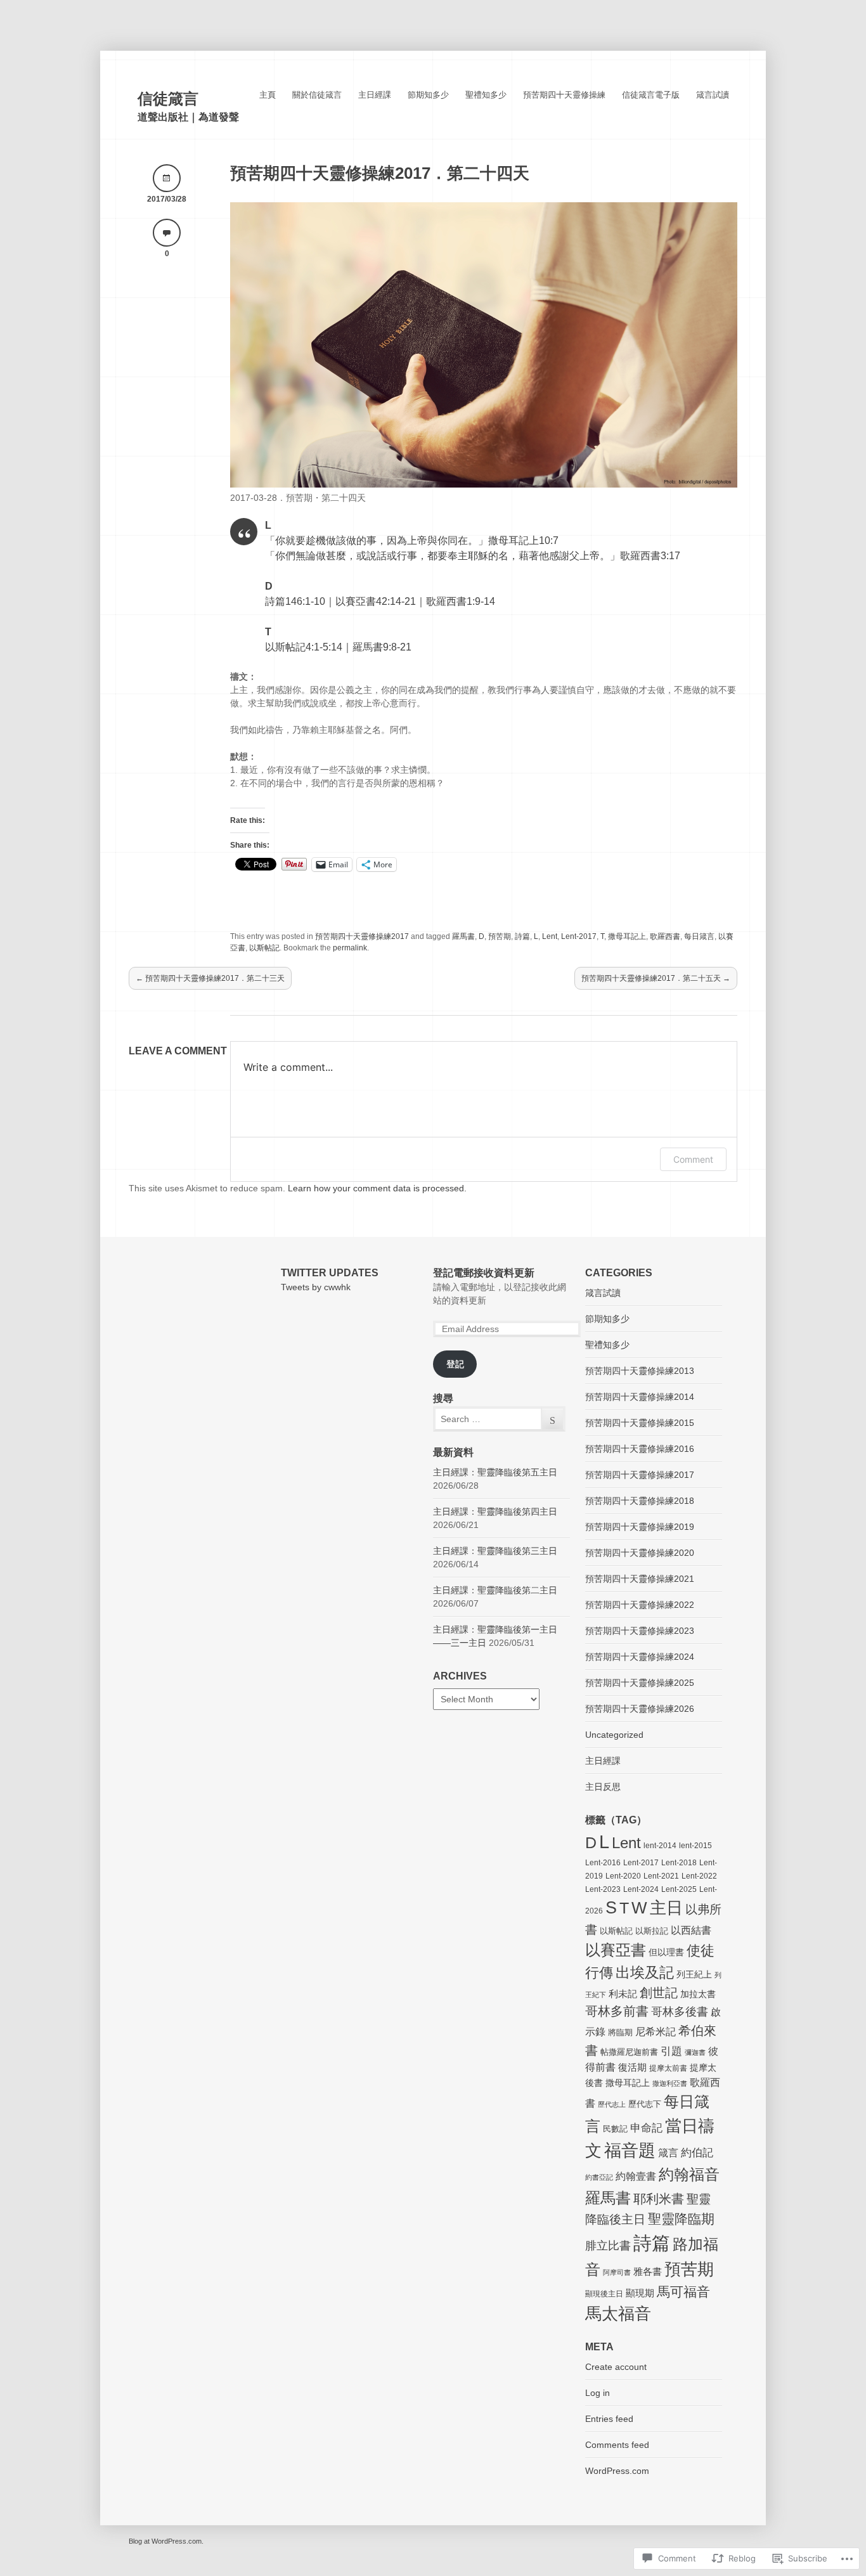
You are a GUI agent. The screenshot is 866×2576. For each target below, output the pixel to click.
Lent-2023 (603, 1889)
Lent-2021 (661, 1876)
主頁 (268, 95)
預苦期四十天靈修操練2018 (640, 1501)
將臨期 (620, 2032)
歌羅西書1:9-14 (461, 601)
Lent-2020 (623, 1876)
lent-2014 (660, 1846)
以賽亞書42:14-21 (376, 601)
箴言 (668, 2153)
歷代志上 (612, 2104)
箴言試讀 (713, 95)
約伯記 (697, 2153)
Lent (550, 936)
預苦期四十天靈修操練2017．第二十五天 (656, 978)
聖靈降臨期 (681, 2219)
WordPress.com (617, 2471)
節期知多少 (428, 95)
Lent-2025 (679, 1889)
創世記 (659, 1993)
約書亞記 (599, 2177)
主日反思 (603, 1787)
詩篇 (522, 936)
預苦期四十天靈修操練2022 (640, 1605)
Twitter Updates (330, 1273)
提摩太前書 (668, 2068)
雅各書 (648, 2271)
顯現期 (640, 2293)
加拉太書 (698, 1994)
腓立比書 (608, 2246)
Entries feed (609, 2419)
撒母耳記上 (627, 936)
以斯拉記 (652, 1931)
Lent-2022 (699, 1876)
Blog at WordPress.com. (166, 2541)
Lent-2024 (641, 1889)
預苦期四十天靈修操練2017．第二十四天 (380, 173)
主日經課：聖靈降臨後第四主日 (495, 1511)
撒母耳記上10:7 (523, 540)
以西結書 (691, 1930)
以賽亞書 (616, 1950)
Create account (616, 2367)
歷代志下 (645, 2104)
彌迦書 (695, 2052)
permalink (350, 948)
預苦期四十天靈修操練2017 (362, 936)
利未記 (623, 1994)
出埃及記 (645, 1972)
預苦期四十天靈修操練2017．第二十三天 (210, 978)
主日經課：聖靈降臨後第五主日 (495, 1472)
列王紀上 (694, 1974)
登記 (455, 1364)
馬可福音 (683, 2292)
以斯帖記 (264, 948)
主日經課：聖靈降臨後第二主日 (495, 1590)
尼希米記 (656, 2032)
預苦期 (500, 936)
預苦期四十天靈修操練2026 (640, 1709)
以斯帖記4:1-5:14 (304, 647)
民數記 (615, 2129)
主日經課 (375, 95)
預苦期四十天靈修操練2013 (640, 1371)
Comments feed (617, 2445)
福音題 (630, 2151)
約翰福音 (689, 2174)
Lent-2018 (679, 1863)
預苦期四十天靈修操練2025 (640, 1683)
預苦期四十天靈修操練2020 (640, 1553)
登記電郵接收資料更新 (484, 1273)
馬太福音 (618, 2314)
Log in (598, 2393)
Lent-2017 (579, 936)
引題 (671, 2051)
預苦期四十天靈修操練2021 (640, 1579)
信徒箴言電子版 (651, 95)
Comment (693, 1159)
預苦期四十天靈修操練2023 (640, 1631)
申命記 (646, 2128)
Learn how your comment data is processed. (377, 1188)
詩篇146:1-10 (295, 601)
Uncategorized (614, 1735)
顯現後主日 (604, 2294)
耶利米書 (659, 2199)
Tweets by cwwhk (316, 1287)
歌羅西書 (665, 936)
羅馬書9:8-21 (382, 647)
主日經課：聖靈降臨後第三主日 (495, 1551)
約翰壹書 (636, 2176)
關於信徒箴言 (317, 95)
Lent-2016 (603, 1863)
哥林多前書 (617, 2011)
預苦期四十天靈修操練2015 (640, 1423)
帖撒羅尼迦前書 (629, 2052)
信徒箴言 (168, 99)
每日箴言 (699, 936)
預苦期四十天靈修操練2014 (640, 1397)
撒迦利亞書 (670, 2083)
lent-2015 (695, 1846)
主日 (666, 1908)
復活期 (632, 2067)
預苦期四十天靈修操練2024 (640, 1657)
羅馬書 (463, 936)
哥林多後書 (680, 2012)
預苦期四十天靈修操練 (564, 95)
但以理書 (666, 1952)
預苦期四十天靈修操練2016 (640, 1449)
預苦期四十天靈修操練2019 (640, 1527)
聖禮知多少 (486, 95)
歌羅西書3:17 (650, 556)
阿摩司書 (617, 2272)
